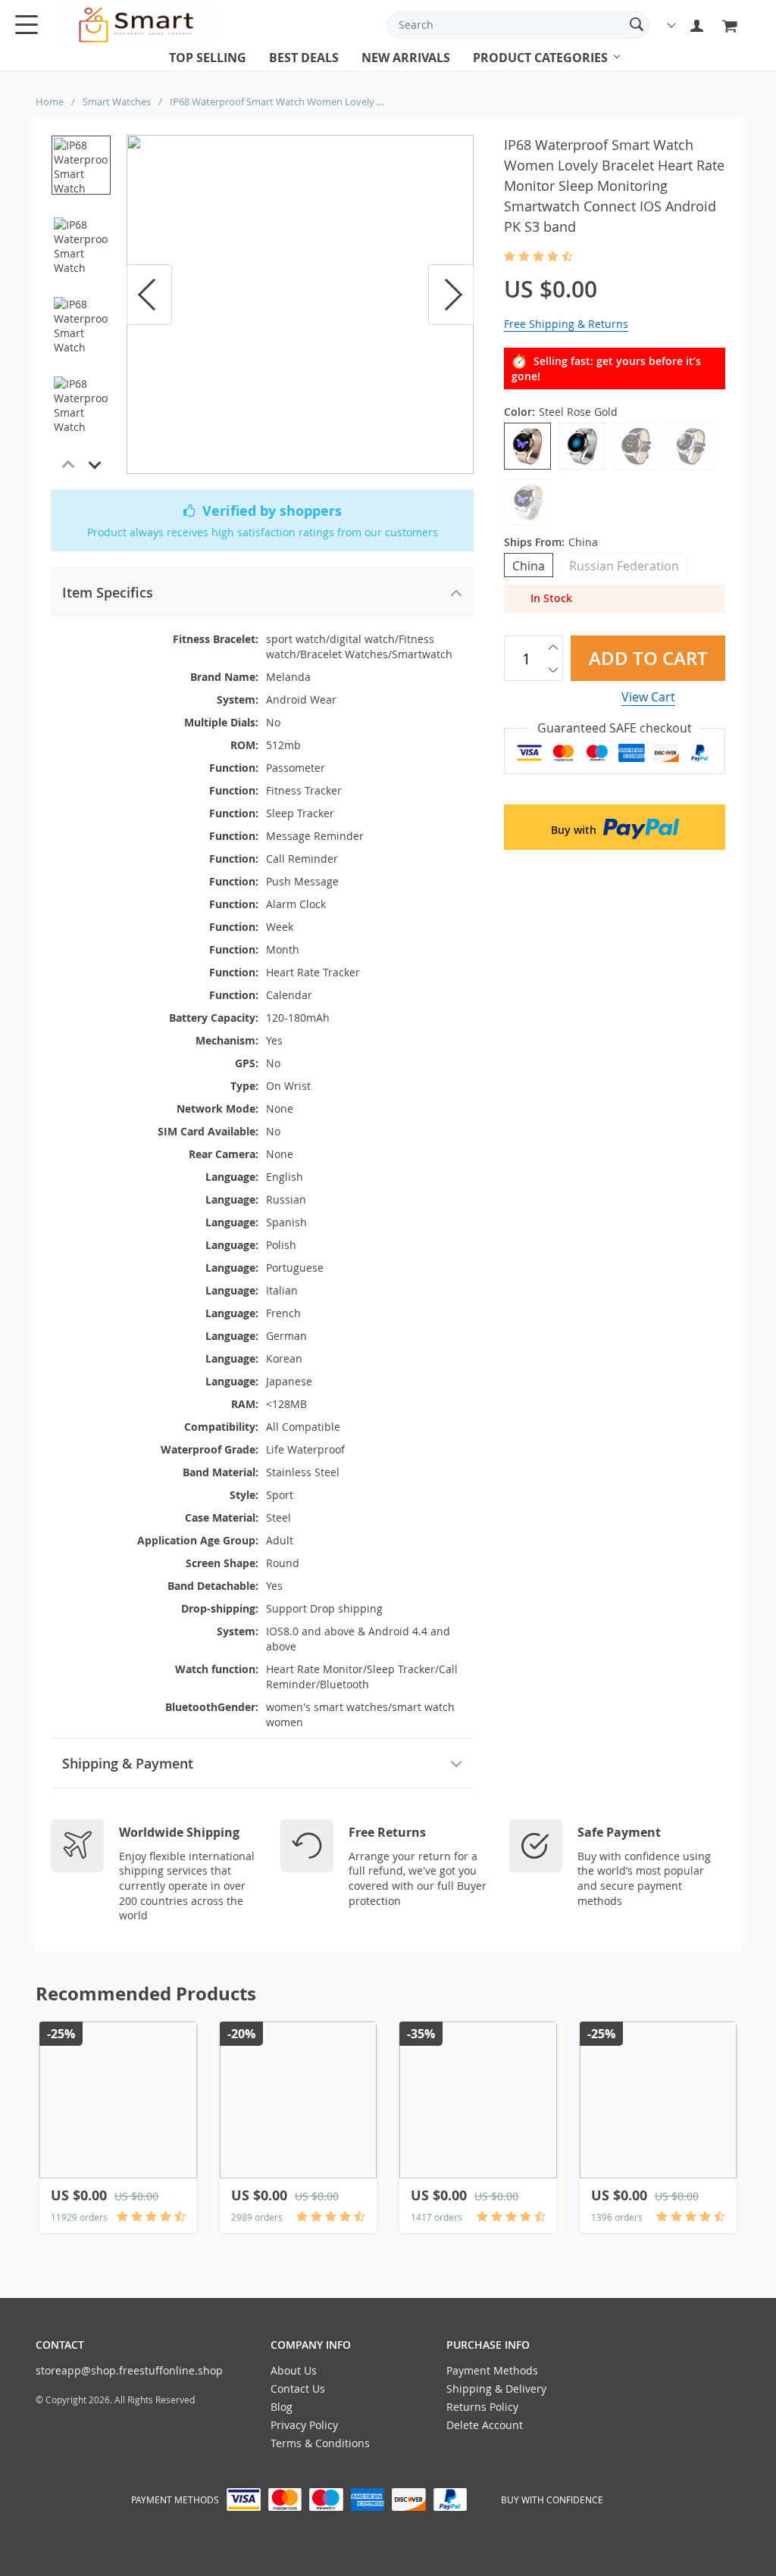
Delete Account (485, 2425)
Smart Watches (117, 101)
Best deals (304, 58)
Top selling (208, 58)
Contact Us (298, 2389)
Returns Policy (482, 2407)
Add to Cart (648, 658)
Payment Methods (492, 2370)
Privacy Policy (304, 2425)
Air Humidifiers (516, 72)
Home (50, 101)
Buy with (575, 830)
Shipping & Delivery (496, 2389)
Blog (282, 2407)
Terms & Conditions (320, 2443)
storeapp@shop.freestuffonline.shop (129, 2370)
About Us (294, 2370)
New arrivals (406, 58)
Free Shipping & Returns (566, 324)
